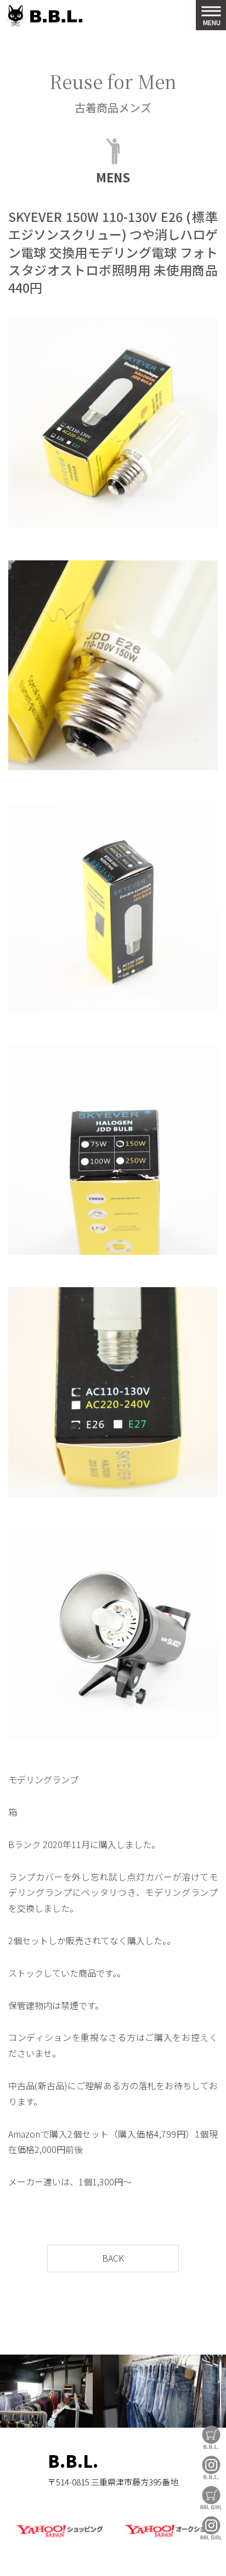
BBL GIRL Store (211, 2498)
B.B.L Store (211, 2437)
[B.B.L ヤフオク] (167, 2538)
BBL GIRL (211, 2528)
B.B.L (44, 16)
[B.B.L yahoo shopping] (59, 2538)
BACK (113, 2258)
